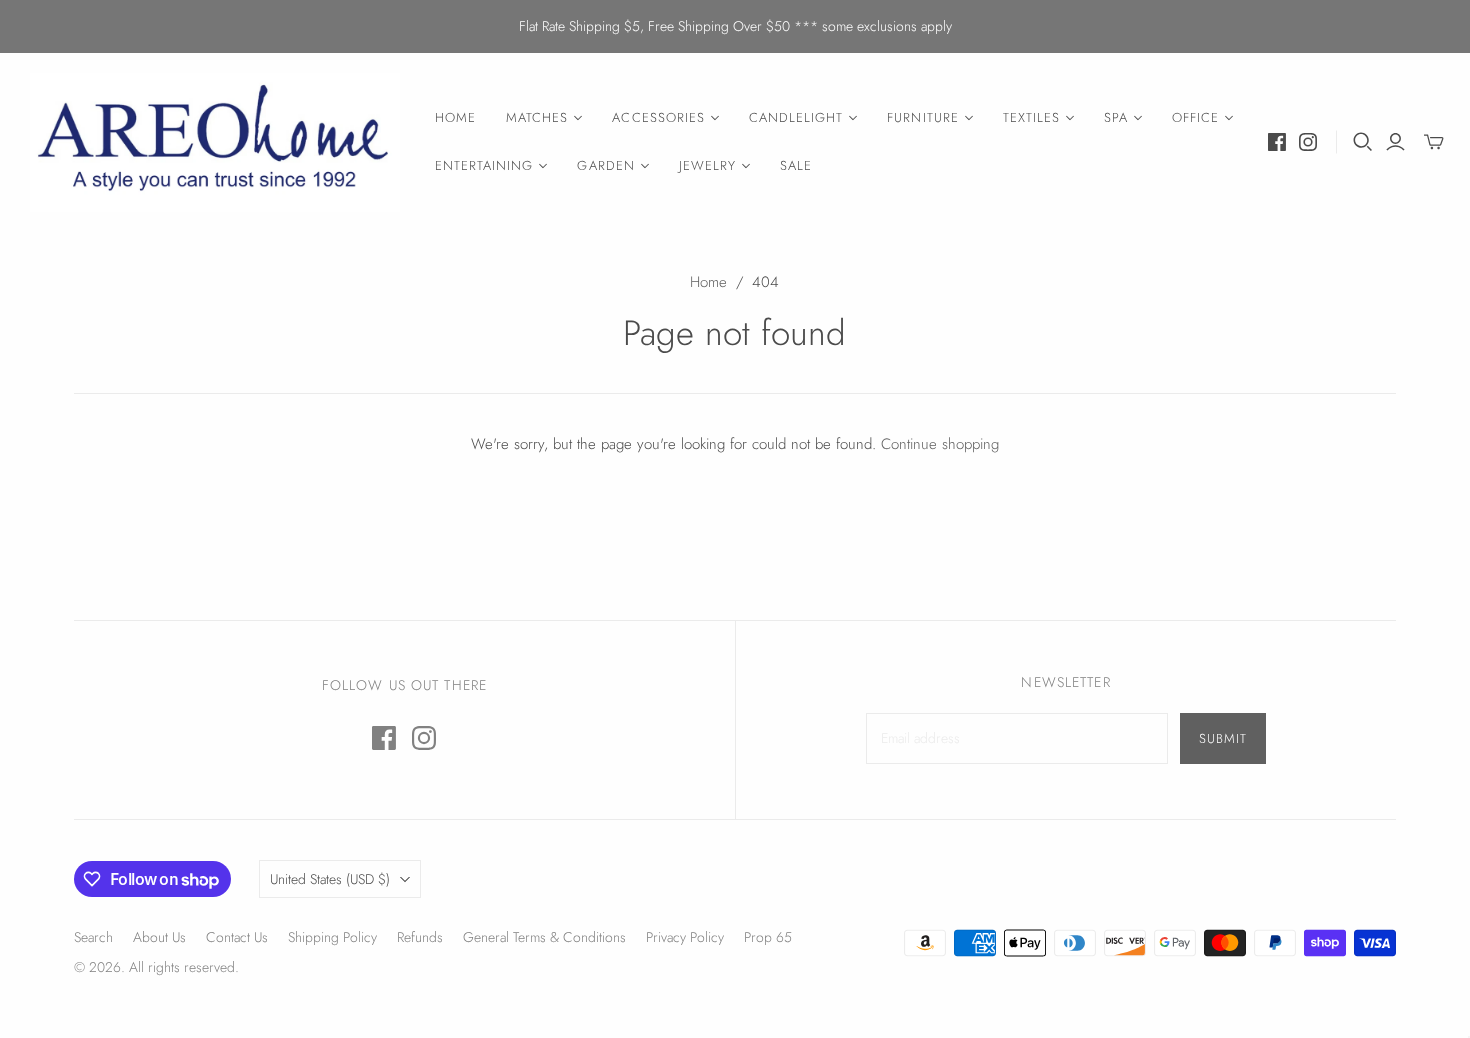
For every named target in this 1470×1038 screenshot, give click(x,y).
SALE (796, 165)
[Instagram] (1308, 142)
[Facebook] (1277, 142)
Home (708, 282)
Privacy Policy (685, 937)
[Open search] (1363, 142)
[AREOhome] (215, 142)
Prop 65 (768, 937)
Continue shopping (940, 444)
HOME (455, 117)
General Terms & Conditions (544, 937)
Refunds (420, 937)
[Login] (1395, 142)
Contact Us (237, 937)
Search (93, 937)
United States (330, 879)
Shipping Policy (332, 937)
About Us (159, 937)
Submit (1223, 738)
